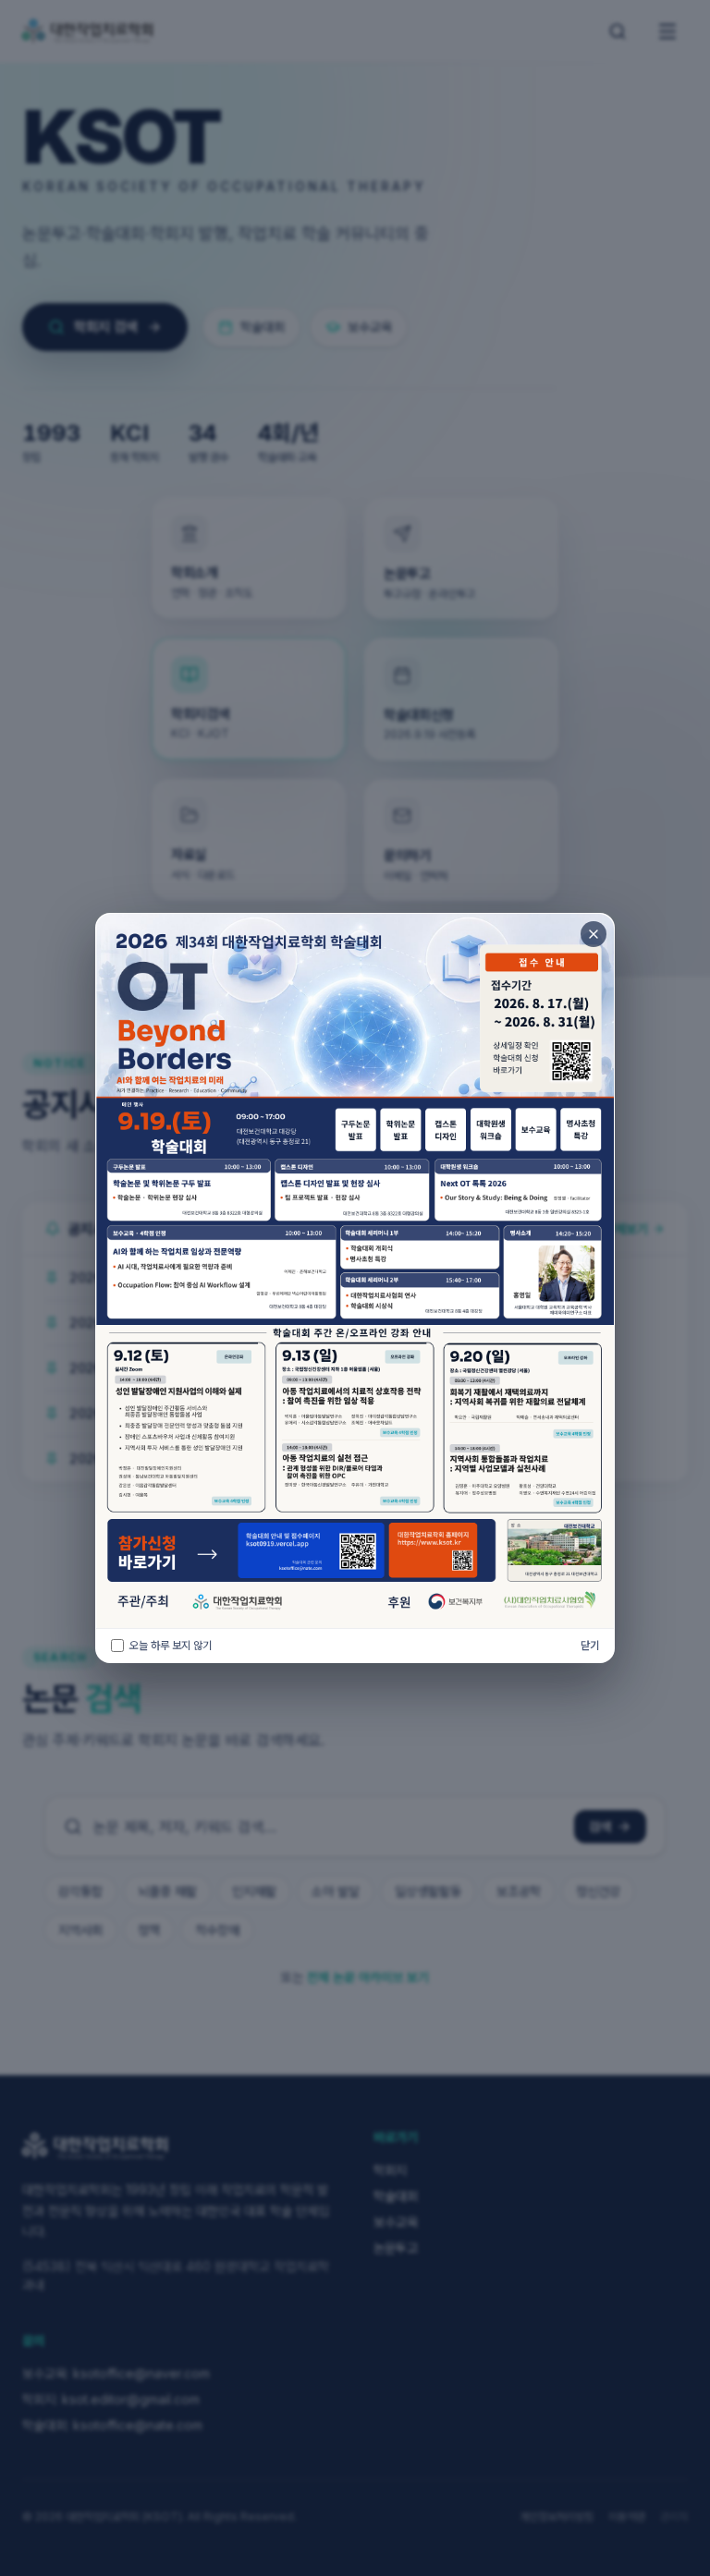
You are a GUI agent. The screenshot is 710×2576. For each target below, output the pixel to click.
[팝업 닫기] (594, 934)
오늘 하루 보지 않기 (171, 1645)
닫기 (590, 1645)
